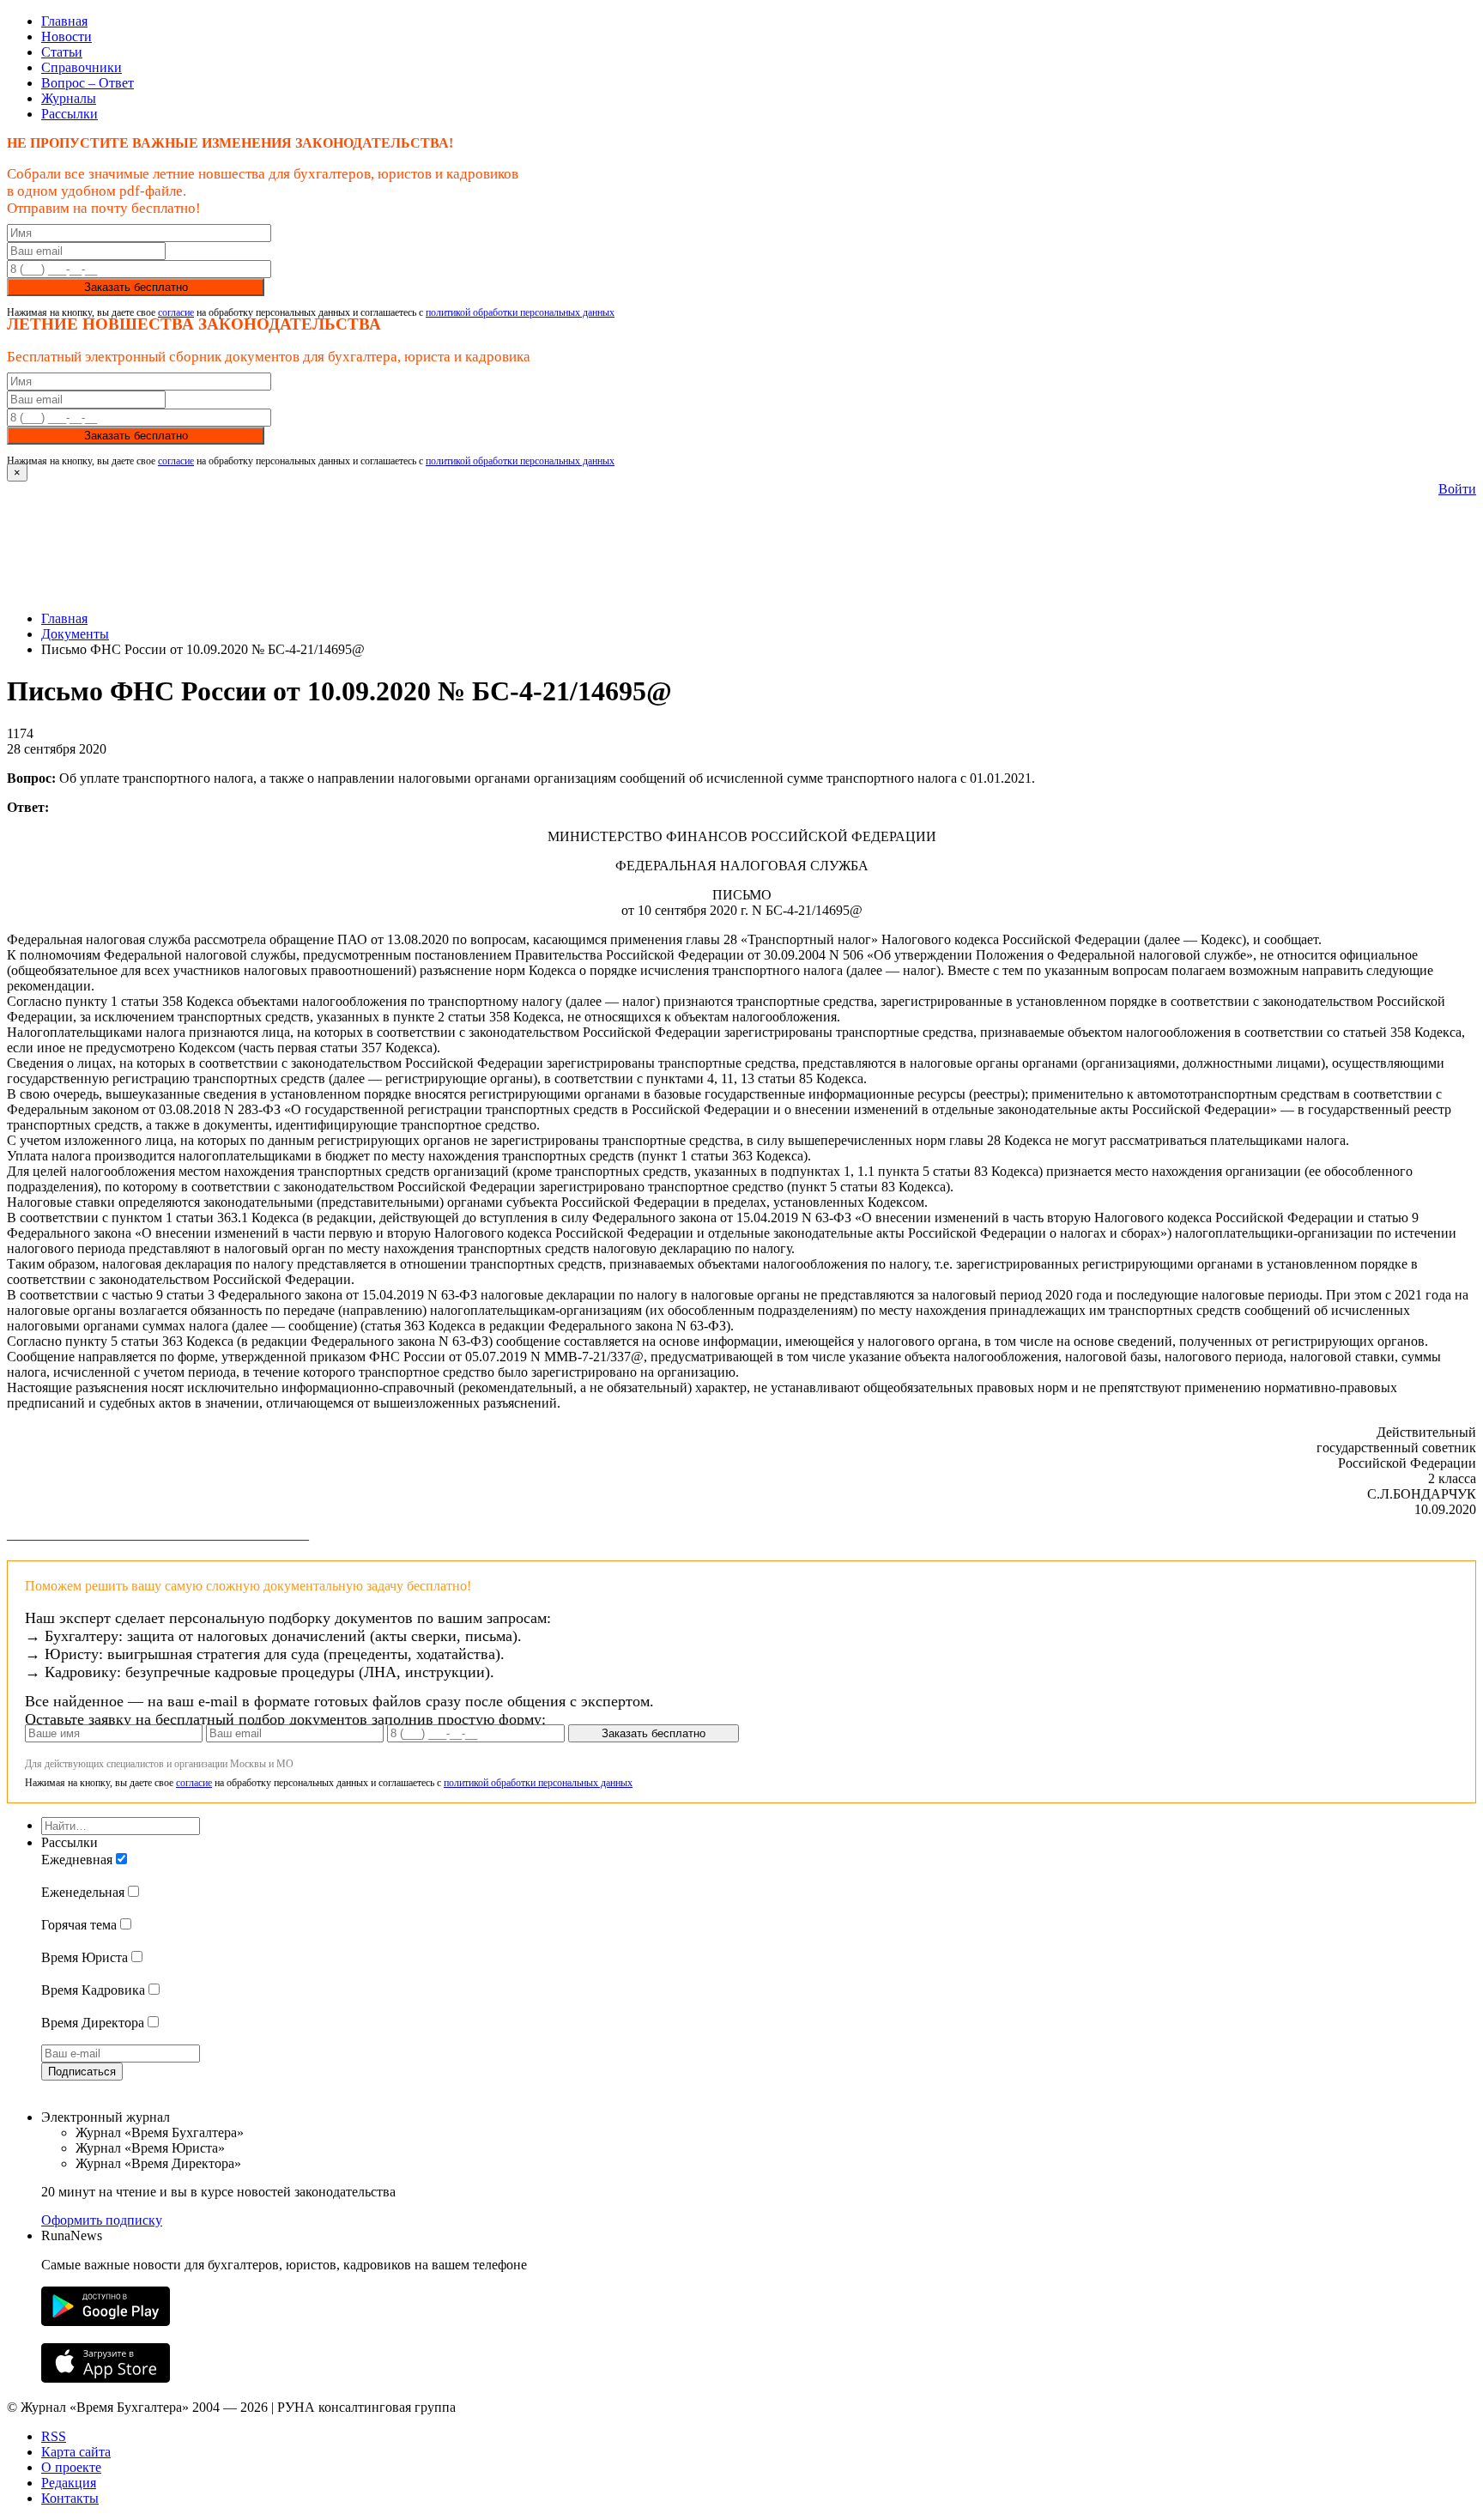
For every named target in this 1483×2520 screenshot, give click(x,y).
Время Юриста (85, 1957)
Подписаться (82, 2072)
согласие (176, 312)
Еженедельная (83, 1892)
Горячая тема (79, 1925)
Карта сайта (76, 2452)
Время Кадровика (93, 1990)
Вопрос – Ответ (88, 83)
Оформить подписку (102, 2220)
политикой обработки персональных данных (520, 312)
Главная (64, 21)
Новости (67, 36)
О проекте (71, 2467)
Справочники (82, 67)
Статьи (62, 52)
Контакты (70, 2498)
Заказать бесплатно (136, 287)
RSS (54, 2436)
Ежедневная (77, 1860)
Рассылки (70, 114)
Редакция (69, 2483)
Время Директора (93, 2023)
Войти (1457, 489)
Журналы (69, 98)
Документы (75, 634)
